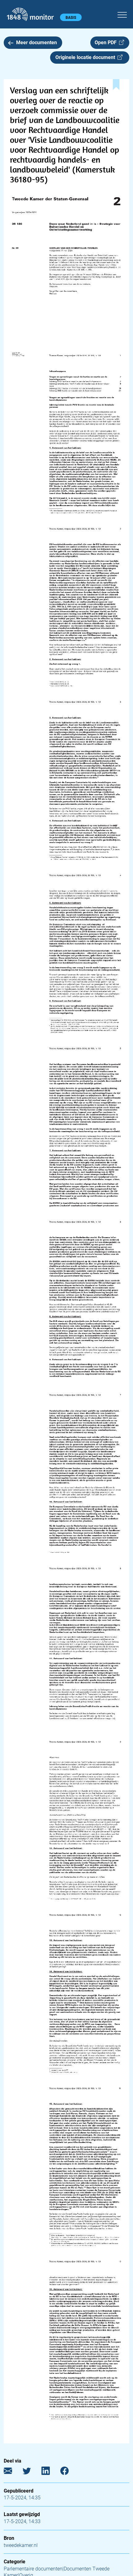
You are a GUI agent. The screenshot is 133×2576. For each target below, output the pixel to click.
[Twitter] (31, 2472)
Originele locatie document (86, 57)
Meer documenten (36, 43)
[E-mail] (13, 2472)
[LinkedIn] (50, 2472)
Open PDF (107, 43)
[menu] (122, 14)
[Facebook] (69, 2472)
